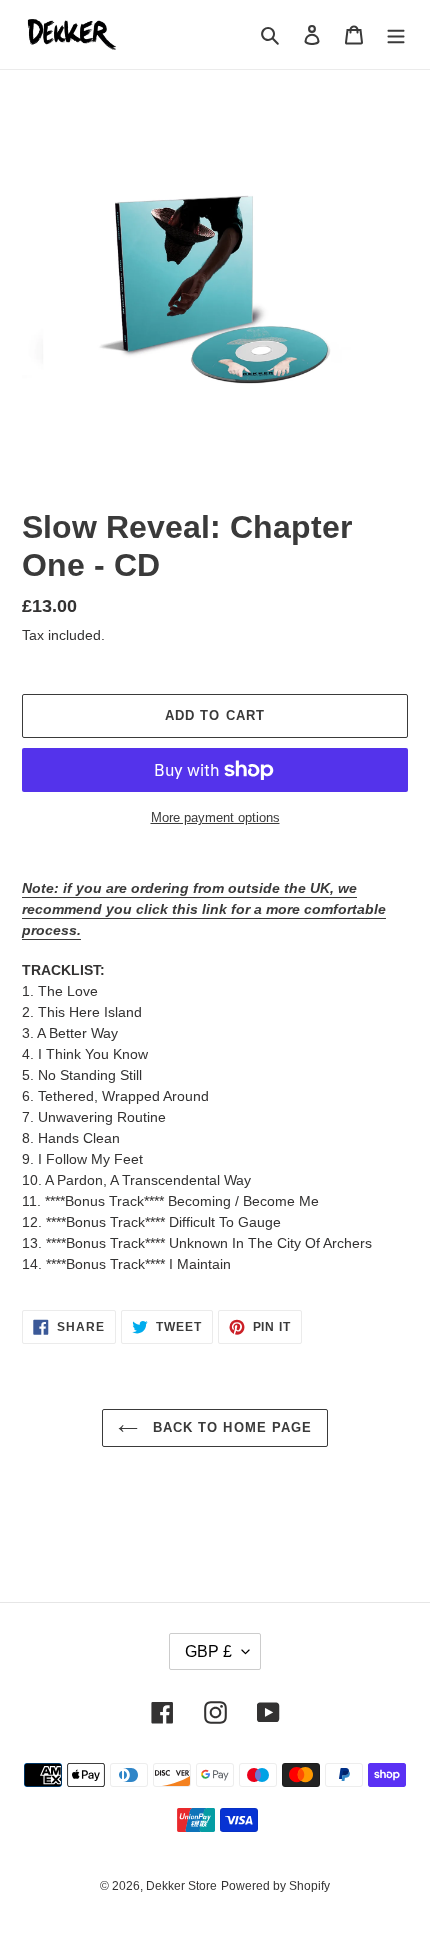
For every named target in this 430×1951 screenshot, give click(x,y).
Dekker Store (181, 1886)
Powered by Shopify (275, 1886)
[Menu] (396, 34)
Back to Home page (230, 1427)
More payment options (215, 817)
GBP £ (208, 1651)
